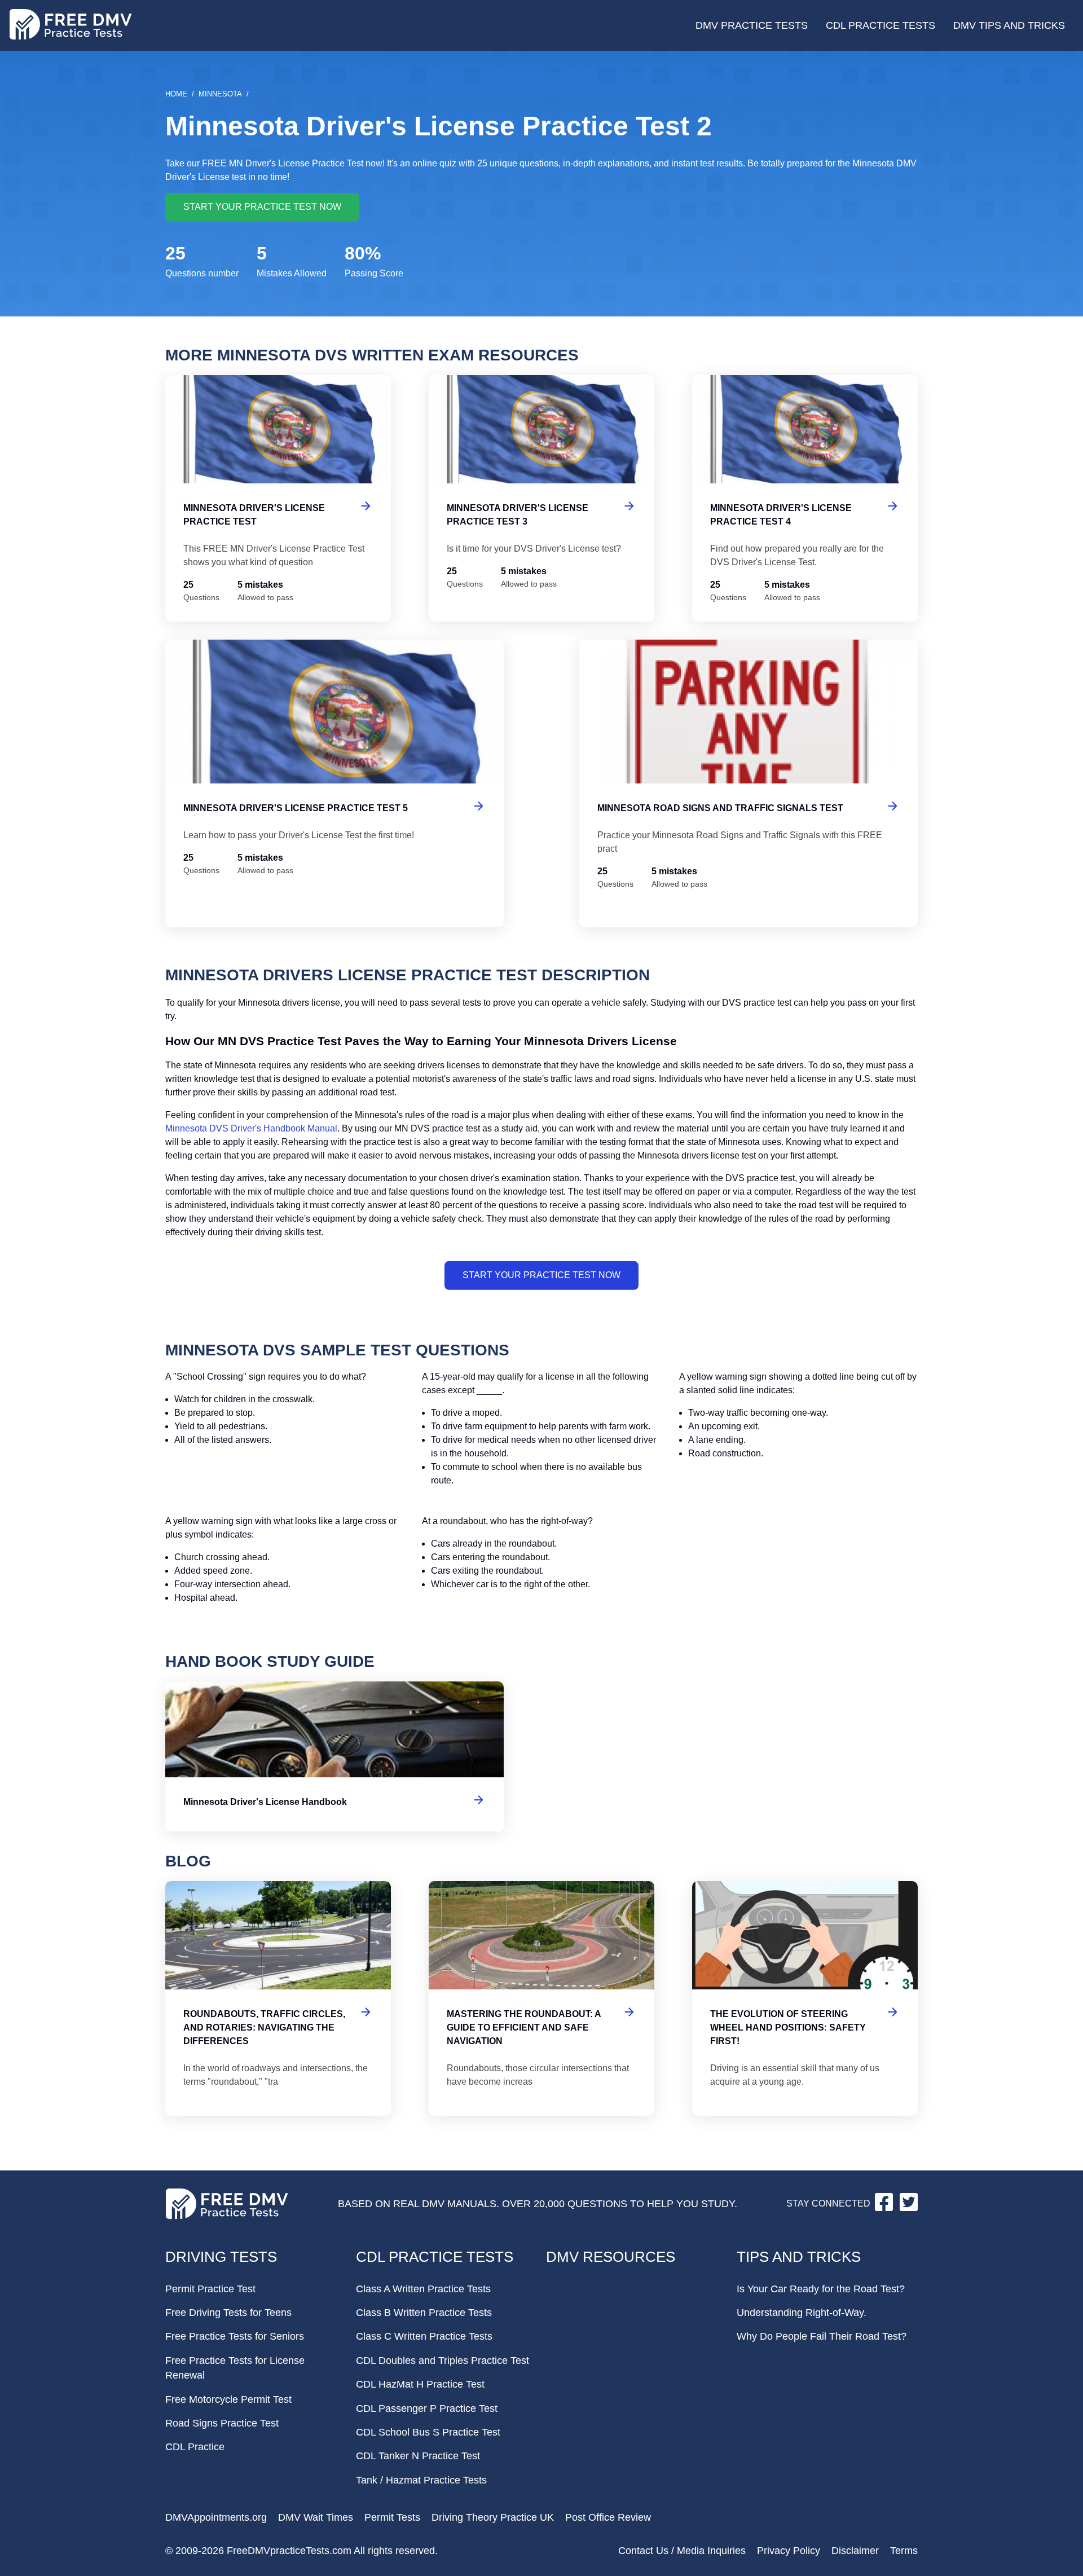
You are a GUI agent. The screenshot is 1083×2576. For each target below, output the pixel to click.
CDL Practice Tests (881, 25)
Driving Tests (221, 2257)
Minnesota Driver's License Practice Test (278, 499)
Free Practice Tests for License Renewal (235, 2368)
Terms (904, 2551)
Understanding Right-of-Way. (802, 2313)
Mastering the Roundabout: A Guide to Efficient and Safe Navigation (541, 1998)
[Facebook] (885, 2208)
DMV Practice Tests (752, 25)
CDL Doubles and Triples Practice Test (443, 2361)
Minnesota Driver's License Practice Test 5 (334, 783)
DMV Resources (611, 2257)
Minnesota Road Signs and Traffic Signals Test (749, 783)
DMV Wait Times (316, 2517)
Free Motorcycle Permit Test (228, 2399)
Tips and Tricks (799, 2257)
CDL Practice (195, 2447)
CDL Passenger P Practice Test (427, 2408)
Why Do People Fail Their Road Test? (822, 2336)
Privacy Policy (789, 2551)
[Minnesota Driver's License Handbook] (334, 1756)
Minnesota (220, 94)
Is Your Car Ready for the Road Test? (821, 2289)
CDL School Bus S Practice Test (428, 2432)
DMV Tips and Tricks (1009, 25)
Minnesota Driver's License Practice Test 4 (805, 499)
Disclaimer (855, 2551)
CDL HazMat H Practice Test (420, 2384)
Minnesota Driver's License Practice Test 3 (541, 499)
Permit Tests (392, 2517)
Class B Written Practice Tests (424, 2313)
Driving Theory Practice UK (493, 2517)
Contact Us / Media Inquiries (682, 2551)
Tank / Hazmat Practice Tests (421, 2480)
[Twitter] (909, 2208)
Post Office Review (608, 2517)
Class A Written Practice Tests (423, 2289)
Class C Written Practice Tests (424, 2336)
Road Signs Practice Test (222, 2423)
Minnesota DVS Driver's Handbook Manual (251, 1128)
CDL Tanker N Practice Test (418, 2456)
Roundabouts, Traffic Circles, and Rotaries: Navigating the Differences (278, 1998)
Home (176, 94)
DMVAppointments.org (216, 2517)
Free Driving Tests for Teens (228, 2313)
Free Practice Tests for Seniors (235, 2336)
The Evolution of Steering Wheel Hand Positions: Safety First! (805, 1998)
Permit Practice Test (210, 2289)
